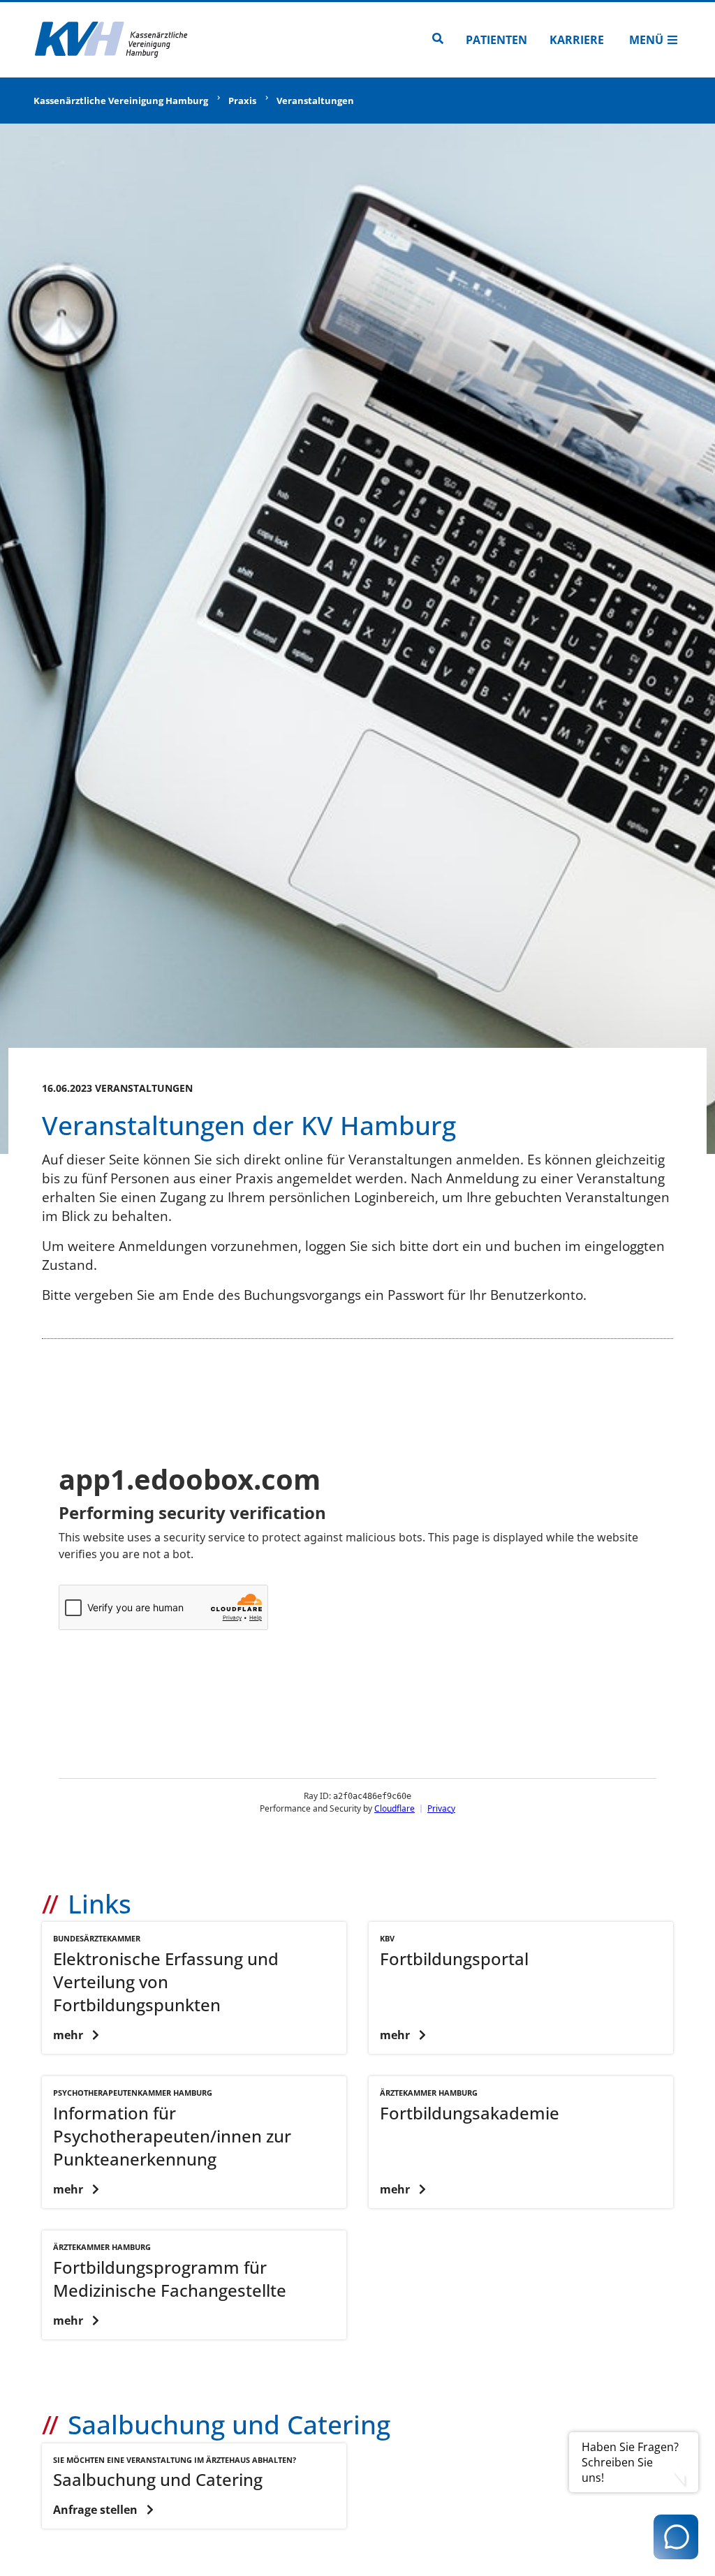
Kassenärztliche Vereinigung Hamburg (121, 101)
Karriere (577, 40)
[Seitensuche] (438, 40)
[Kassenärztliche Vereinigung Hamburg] (112, 40)
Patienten (496, 40)
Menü (646, 40)
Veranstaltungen (315, 101)
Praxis (242, 101)
